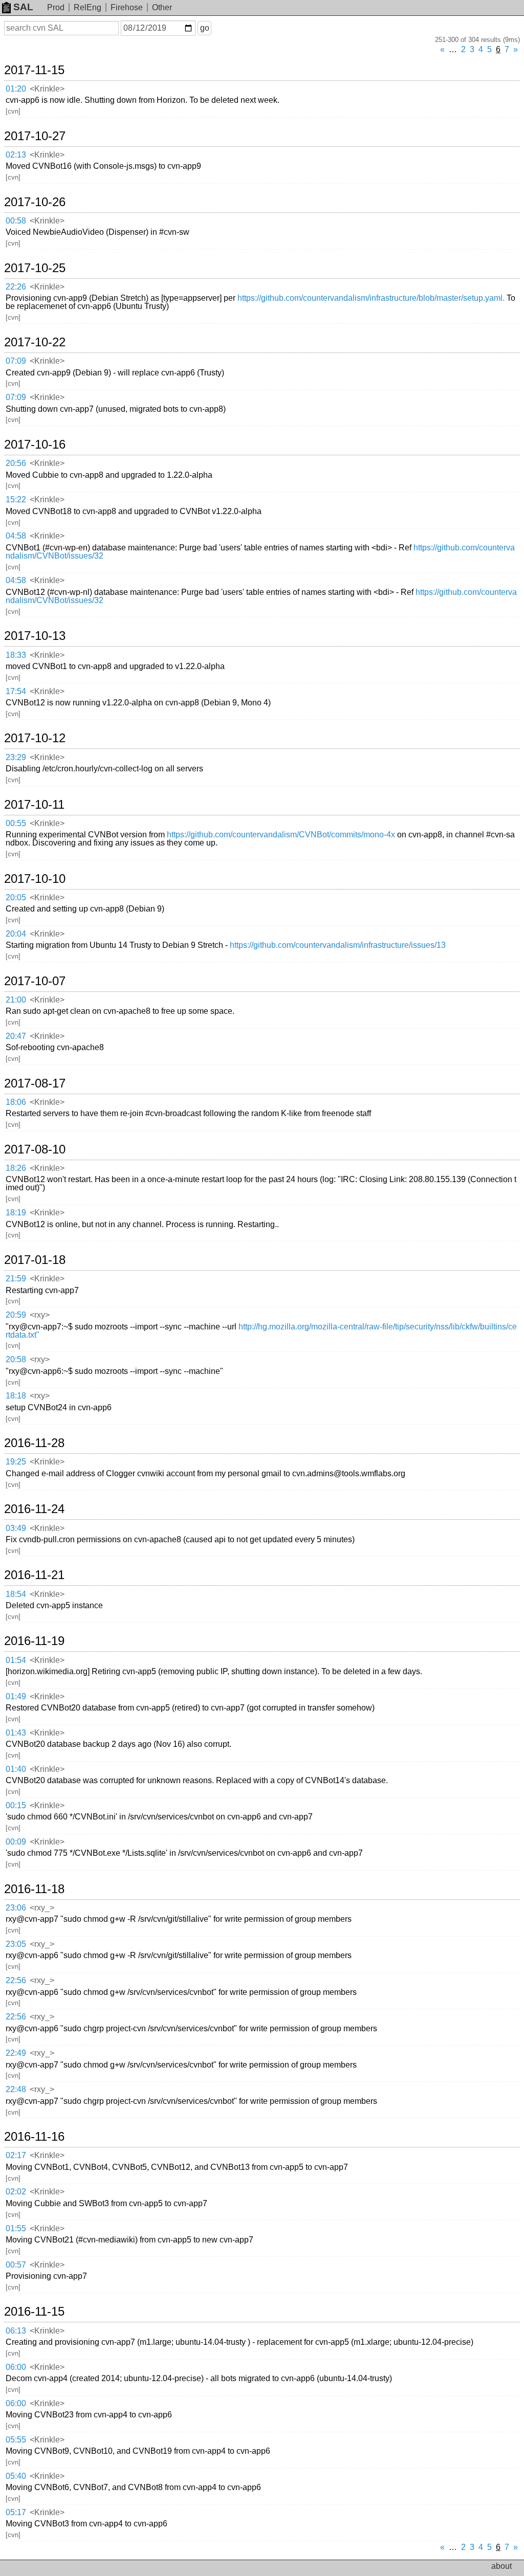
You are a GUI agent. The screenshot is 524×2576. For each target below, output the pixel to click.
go (205, 28)
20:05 (16, 897)
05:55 (16, 2440)
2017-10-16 (35, 445)
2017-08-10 (35, 1149)
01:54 (16, 1660)
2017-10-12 (35, 738)
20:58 (16, 1359)
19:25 (16, 1462)
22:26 (16, 287)
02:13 (16, 155)
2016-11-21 (34, 1575)
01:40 (16, 1769)
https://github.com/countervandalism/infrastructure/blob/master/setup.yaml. (371, 298)
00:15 (16, 1805)
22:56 (16, 1980)
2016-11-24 (34, 1509)
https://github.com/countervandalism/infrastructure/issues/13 (338, 945)
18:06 (16, 1102)
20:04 (16, 934)
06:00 (16, 2367)
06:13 (16, 2331)
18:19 (16, 1213)
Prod (56, 7)
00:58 (16, 221)
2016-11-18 (34, 1889)
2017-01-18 (35, 1260)
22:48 (16, 2089)
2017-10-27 (35, 136)
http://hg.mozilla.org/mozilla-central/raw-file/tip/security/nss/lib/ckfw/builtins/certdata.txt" (261, 1331)
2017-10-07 (35, 981)
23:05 (16, 1944)
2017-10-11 (34, 805)
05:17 (16, 2512)
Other (162, 7)
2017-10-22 (35, 342)
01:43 (16, 1733)
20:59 (16, 1315)
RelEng (88, 7)
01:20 (16, 89)
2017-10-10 (35, 879)
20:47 (16, 1036)
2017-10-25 (35, 268)
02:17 (16, 2155)
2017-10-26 (35, 202)
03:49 (16, 1528)
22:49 (16, 2053)
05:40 (16, 2476)
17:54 (16, 691)
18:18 (16, 1396)
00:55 (16, 823)
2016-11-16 (34, 2137)
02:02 (16, 2192)
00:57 (16, 2265)
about (501, 2566)
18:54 (16, 1594)
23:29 (16, 757)
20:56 (16, 463)
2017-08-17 (35, 1083)
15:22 (16, 499)
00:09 (16, 1842)
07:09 (16, 361)
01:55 (16, 2228)
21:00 (16, 1000)
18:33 (16, 655)
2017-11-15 (34, 70)
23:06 (16, 1908)
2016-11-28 (34, 1443)
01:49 (16, 1696)
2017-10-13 (35, 636)
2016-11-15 (34, 2312)
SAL (23, 7)
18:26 (16, 1168)
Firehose (127, 7)
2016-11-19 (34, 1641)
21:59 (16, 1279)
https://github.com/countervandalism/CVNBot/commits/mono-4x (281, 835)
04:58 (16, 536)
